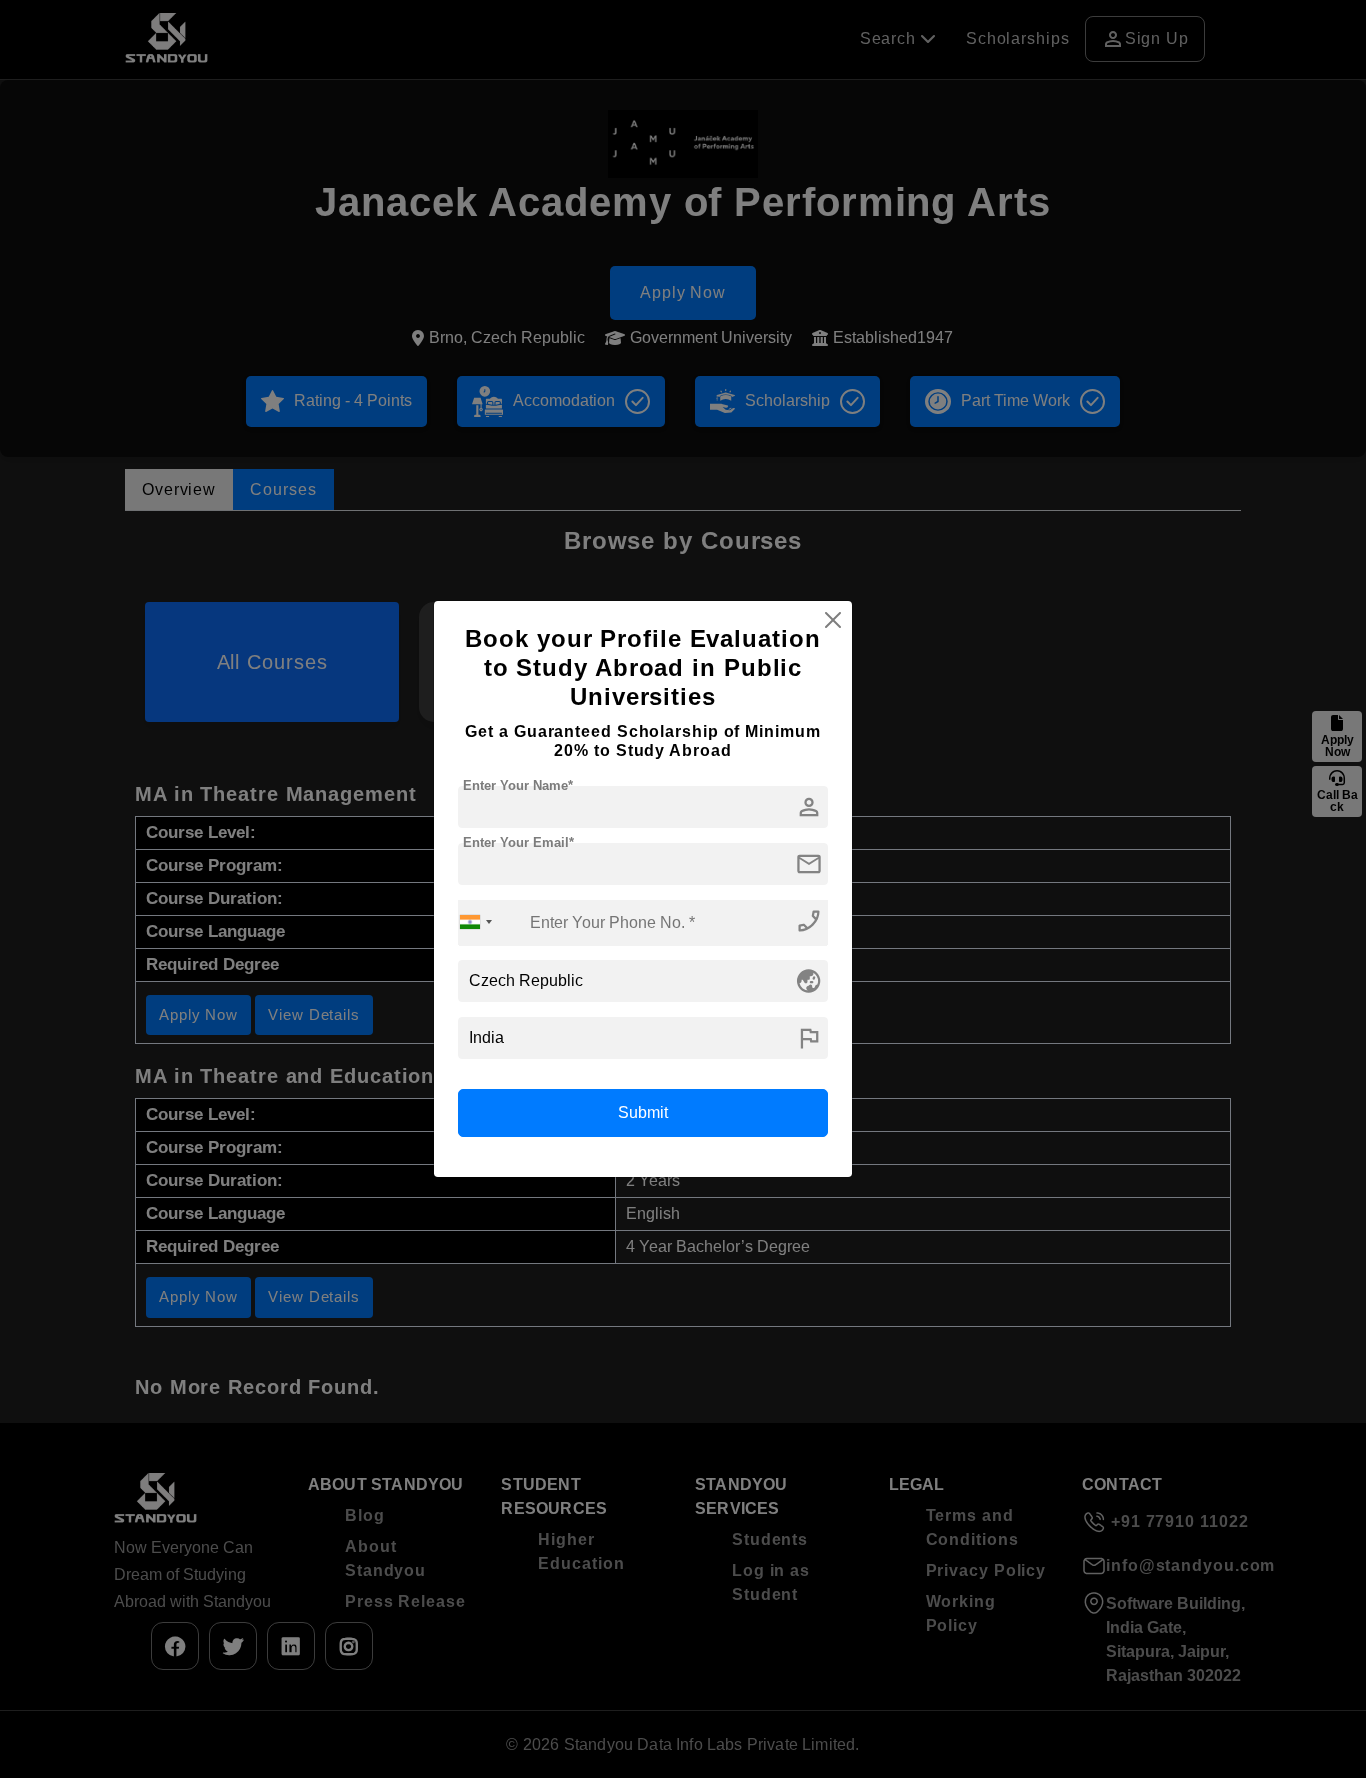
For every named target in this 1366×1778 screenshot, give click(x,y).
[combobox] (476, 922)
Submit (643, 1112)
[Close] (833, 620)
